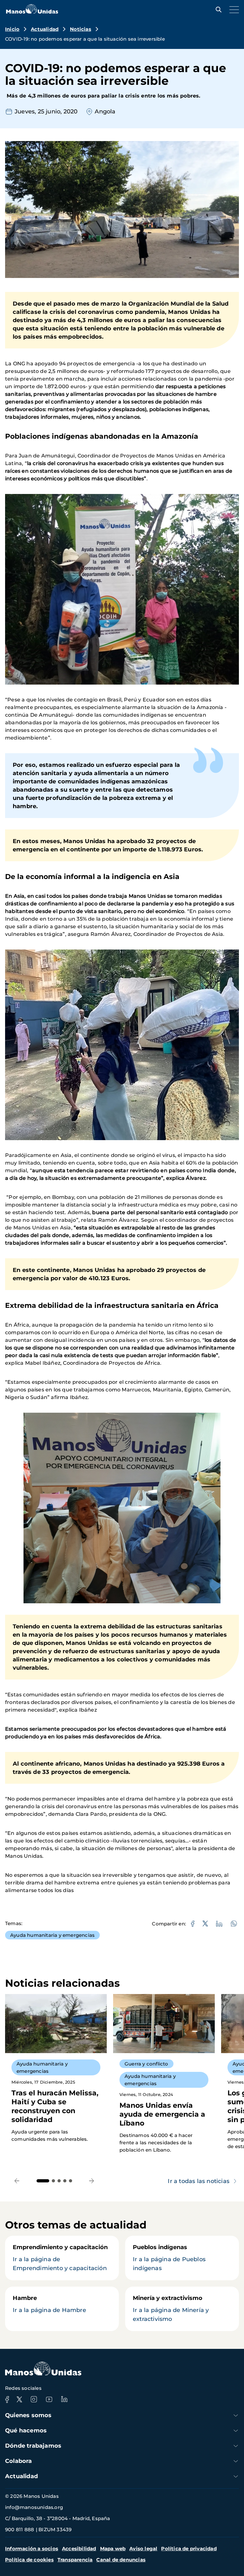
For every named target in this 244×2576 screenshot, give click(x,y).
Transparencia (75, 2560)
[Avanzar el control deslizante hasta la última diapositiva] (17, 2181)
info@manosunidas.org (34, 2507)
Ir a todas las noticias (199, 2181)
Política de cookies (29, 2560)
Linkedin (64, 2399)
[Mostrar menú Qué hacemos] (236, 2431)
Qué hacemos (26, 2431)
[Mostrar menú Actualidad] (236, 2476)
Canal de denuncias (121, 2560)
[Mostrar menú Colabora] (236, 2461)
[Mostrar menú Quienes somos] (236, 2415)
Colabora (19, 2461)
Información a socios (32, 2549)
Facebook (7, 2399)
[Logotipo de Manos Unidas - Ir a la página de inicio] (32, 12)
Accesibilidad (79, 2549)
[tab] (43, 2181)
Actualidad (45, 29)
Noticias (81, 29)
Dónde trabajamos (33, 2446)
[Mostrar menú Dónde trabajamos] (236, 2446)
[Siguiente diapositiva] (92, 2181)
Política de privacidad (189, 2549)
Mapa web (113, 2549)
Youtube (49, 2399)
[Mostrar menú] (233, 10)
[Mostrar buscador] (217, 10)
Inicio (12, 29)
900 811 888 (20, 2529)
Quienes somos (28, 2415)
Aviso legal (143, 2549)
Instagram (34, 2399)
